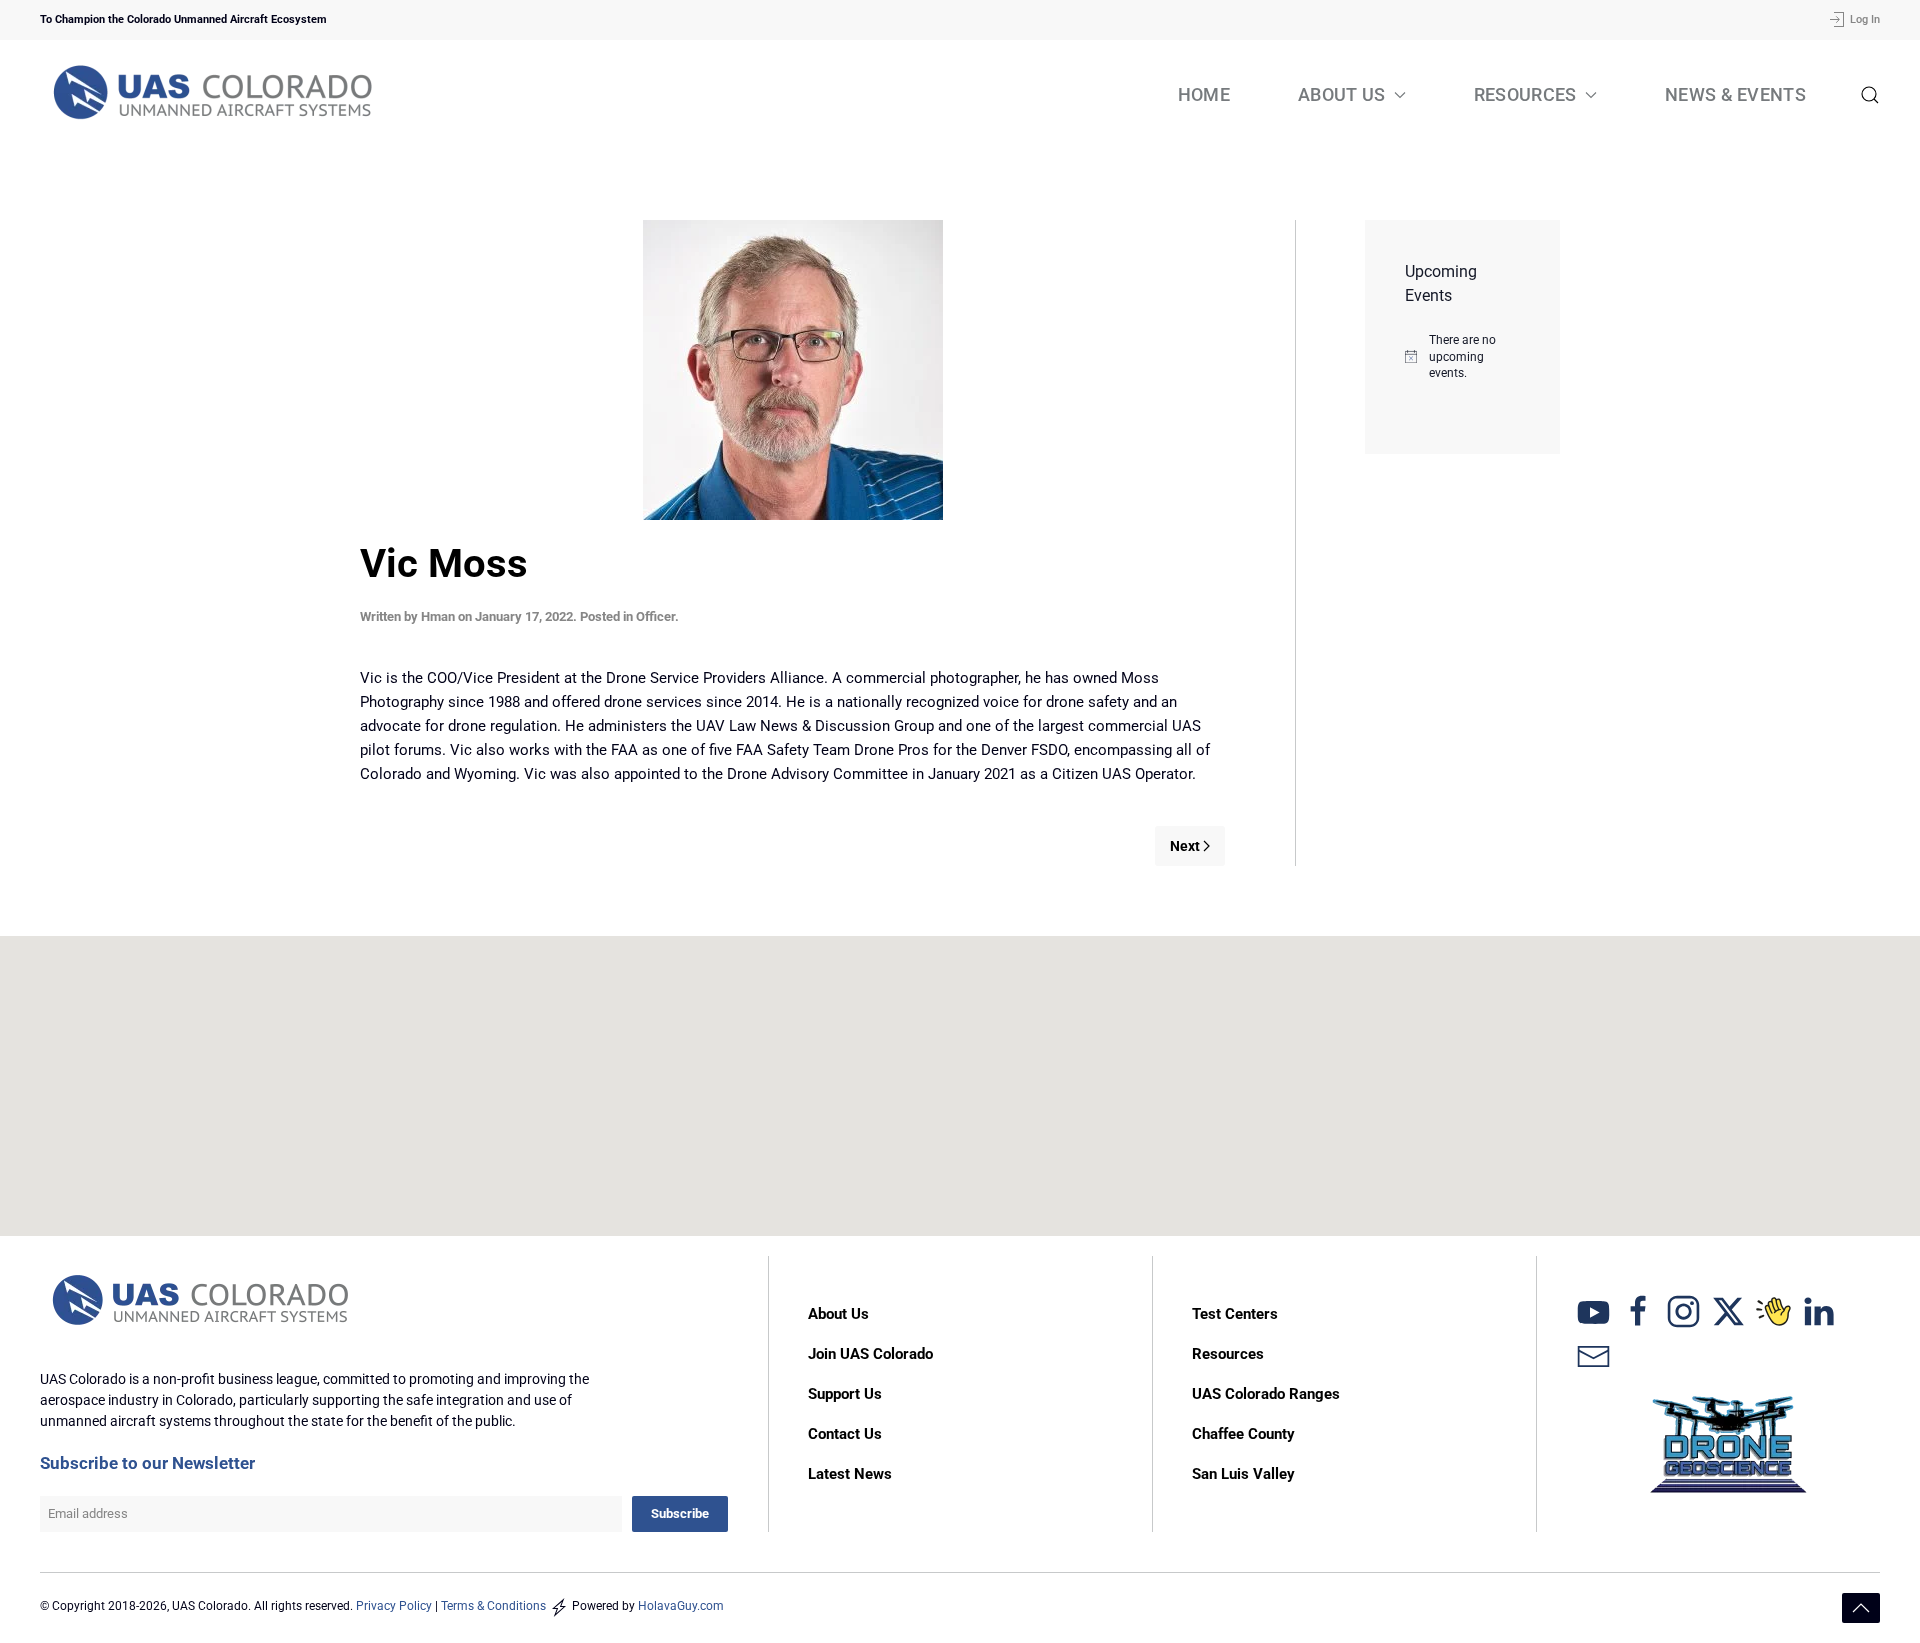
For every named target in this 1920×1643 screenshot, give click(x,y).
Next (1185, 846)
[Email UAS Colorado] (1593, 1355)
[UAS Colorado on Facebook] (1638, 1310)
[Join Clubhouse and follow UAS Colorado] (1773, 1310)
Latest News (850, 1474)
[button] (1870, 95)
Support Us (845, 1394)
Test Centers (1235, 1314)
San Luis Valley (1243, 1474)
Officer (655, 616)
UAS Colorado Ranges (1266, 1394)
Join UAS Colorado (870, 1354)
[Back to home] (215, 95)
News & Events (1735, 94)
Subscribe (680, 1513)
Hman (438, 616)
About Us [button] (1341, 94)
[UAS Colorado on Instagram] (1683, 1310)
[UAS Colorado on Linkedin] (1818, 1310)
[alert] (1462, 357)
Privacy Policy (394, 1606)
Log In (1865, 19)
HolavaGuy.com (681, 1606)
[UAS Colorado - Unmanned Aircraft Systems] (202, 1302)
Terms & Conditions (493, 1606)
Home (1204, 94)
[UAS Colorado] (1593, 1310)
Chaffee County (1243, 1434)
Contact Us (845, 1434)
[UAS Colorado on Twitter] (1728, 1310)
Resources (1228, 1354)
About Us (838, 1314)
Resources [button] (1525, 94)
